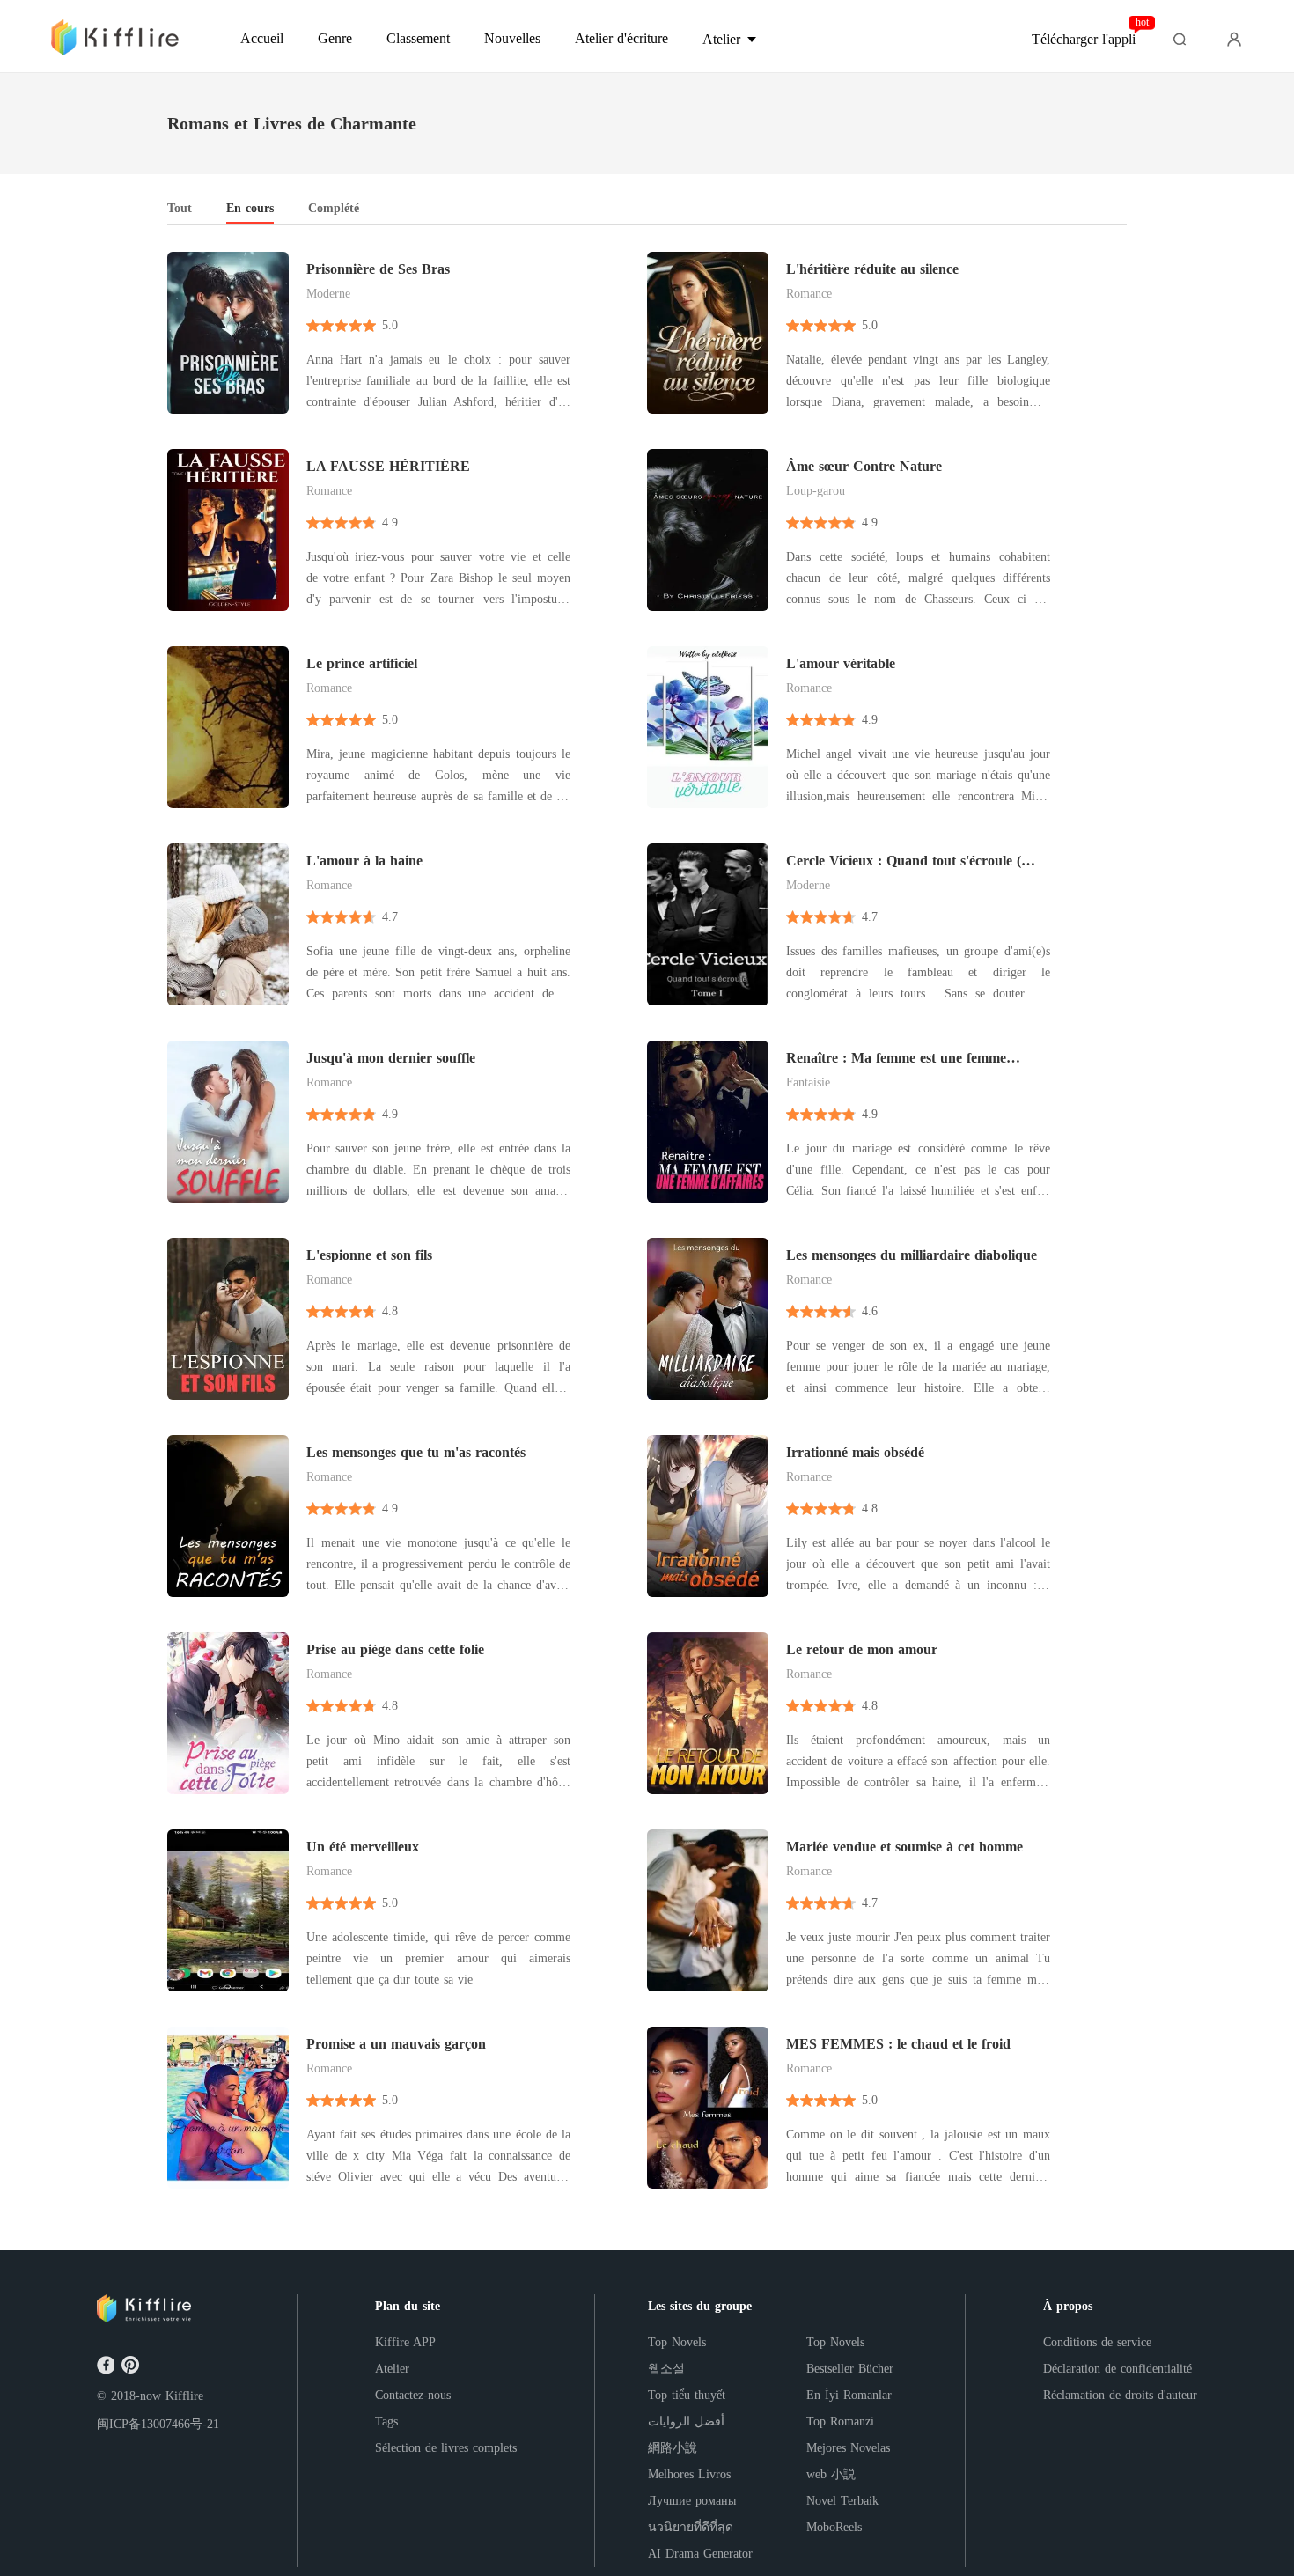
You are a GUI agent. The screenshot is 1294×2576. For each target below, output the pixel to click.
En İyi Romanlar (849, 2395)
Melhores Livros (689, 2474)
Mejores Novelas (848, 2448)
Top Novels (677, 2342)
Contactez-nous (413, 2395)
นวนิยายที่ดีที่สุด (691, 2527)
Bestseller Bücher (850, 2369)
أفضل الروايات (686, 2421)
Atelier (392, 2369)
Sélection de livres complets (446, 2448)
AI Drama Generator (700, 2554)
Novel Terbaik (842, 2501)
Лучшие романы (692, 2501)
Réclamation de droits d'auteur (1120, 2395)
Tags (386, 2421)
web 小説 (831, 2474)
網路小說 (673, 2448)
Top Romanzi (840, 2421)
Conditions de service (1097, 2342)
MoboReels (834, 2527)
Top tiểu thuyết (687, 2395)
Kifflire (184, 2396)
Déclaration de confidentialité (1118, 2369)
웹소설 (666, 2369)
